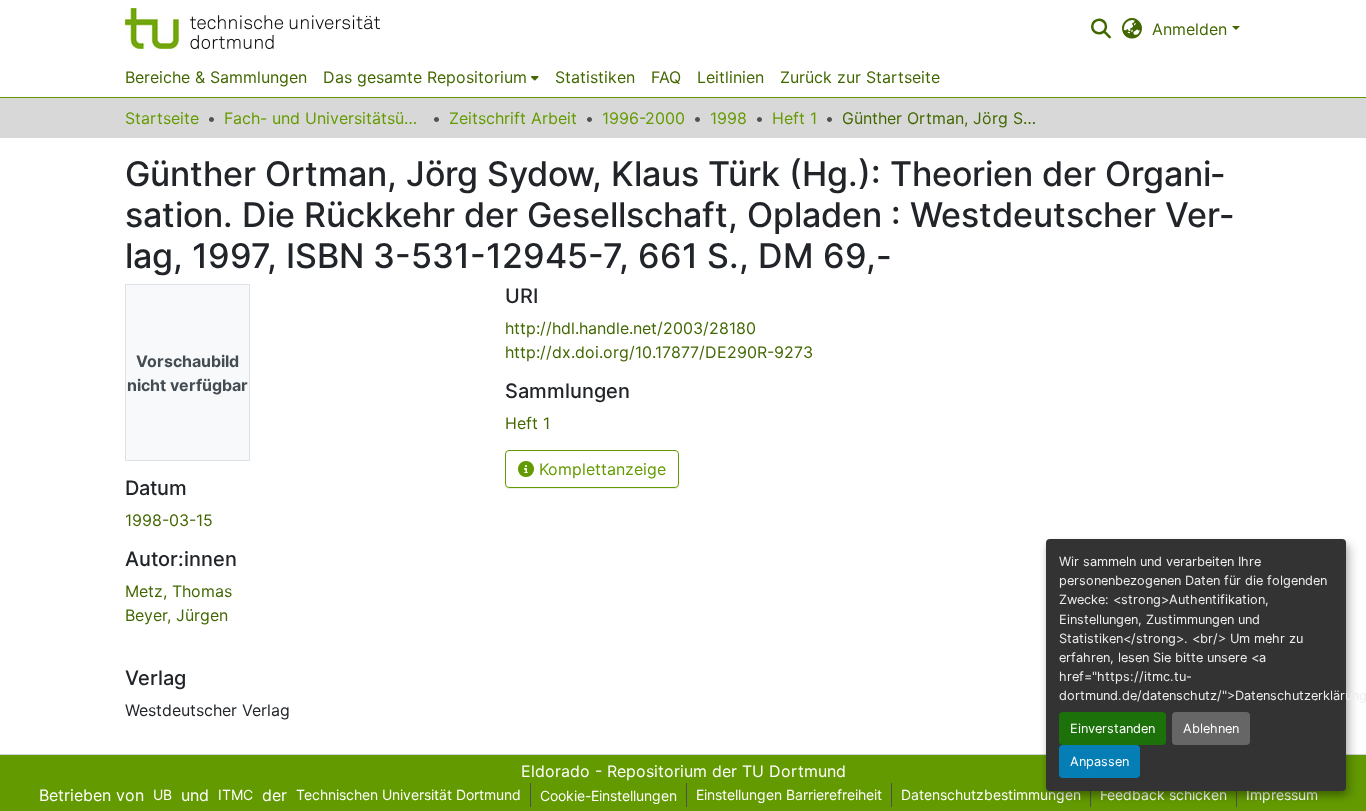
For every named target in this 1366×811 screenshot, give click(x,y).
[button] (252, 28)
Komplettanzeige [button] (600, 469)
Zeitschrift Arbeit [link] (513, 118)
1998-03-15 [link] (169, 520)
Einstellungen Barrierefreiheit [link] (789, 794)
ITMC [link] (235, 794)
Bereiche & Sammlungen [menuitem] (216, 77)
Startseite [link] (162, 118)
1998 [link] (728, 118)
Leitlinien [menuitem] (730, 77)
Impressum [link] (1282, 794)
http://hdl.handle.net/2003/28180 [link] (630, 328)
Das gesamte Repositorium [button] (425, 77)
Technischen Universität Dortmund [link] (408, 794)
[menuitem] (431, 77)
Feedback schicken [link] (1163, 794)
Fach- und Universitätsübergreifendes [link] (324, 118)
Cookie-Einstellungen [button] (608, 795)
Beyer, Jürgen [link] (176, 615)
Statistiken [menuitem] (595, 77)
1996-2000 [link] (643, 118)
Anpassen (1099, 761)
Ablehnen (1211, 728)
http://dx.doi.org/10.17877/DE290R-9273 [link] (659, 352)
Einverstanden (1112, 728)
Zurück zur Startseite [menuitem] (860, 77)
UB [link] (162, 794)
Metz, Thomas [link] (178, 591)
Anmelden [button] (1192, 29)
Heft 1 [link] (794, 118)
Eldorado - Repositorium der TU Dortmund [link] (683, 771)
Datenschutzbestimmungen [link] (991, 794)
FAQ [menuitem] (666, 77)
